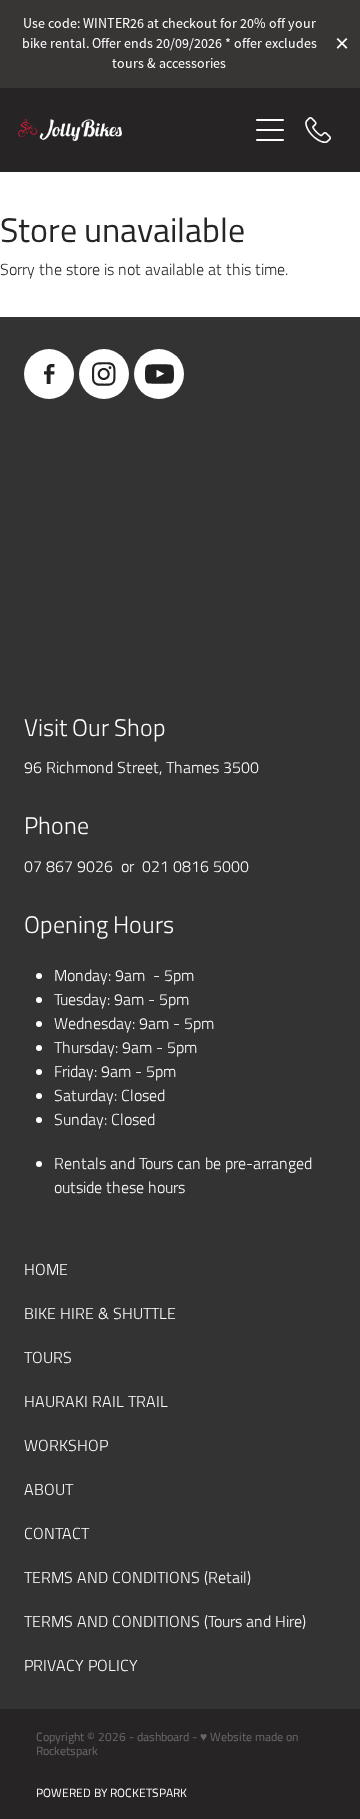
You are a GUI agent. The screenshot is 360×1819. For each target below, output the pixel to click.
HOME (46, 1268)
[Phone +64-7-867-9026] (318, 130)
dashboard (163, 1736)
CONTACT (56, 1532)
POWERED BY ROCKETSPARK (111, 1792)
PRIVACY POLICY (81, 1664)
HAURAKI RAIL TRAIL (96, 1400)
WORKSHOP (66, 1444)
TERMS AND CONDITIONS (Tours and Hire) (165, 1620)
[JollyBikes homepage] (132, 130)
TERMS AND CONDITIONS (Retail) (137, 1576)
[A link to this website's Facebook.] (49, 374)
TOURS (48, 1356)
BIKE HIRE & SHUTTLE (100, 1312)
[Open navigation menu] (270, 130)
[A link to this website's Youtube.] (159, 374)
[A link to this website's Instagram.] (104, 374)
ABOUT (48, 1488)
